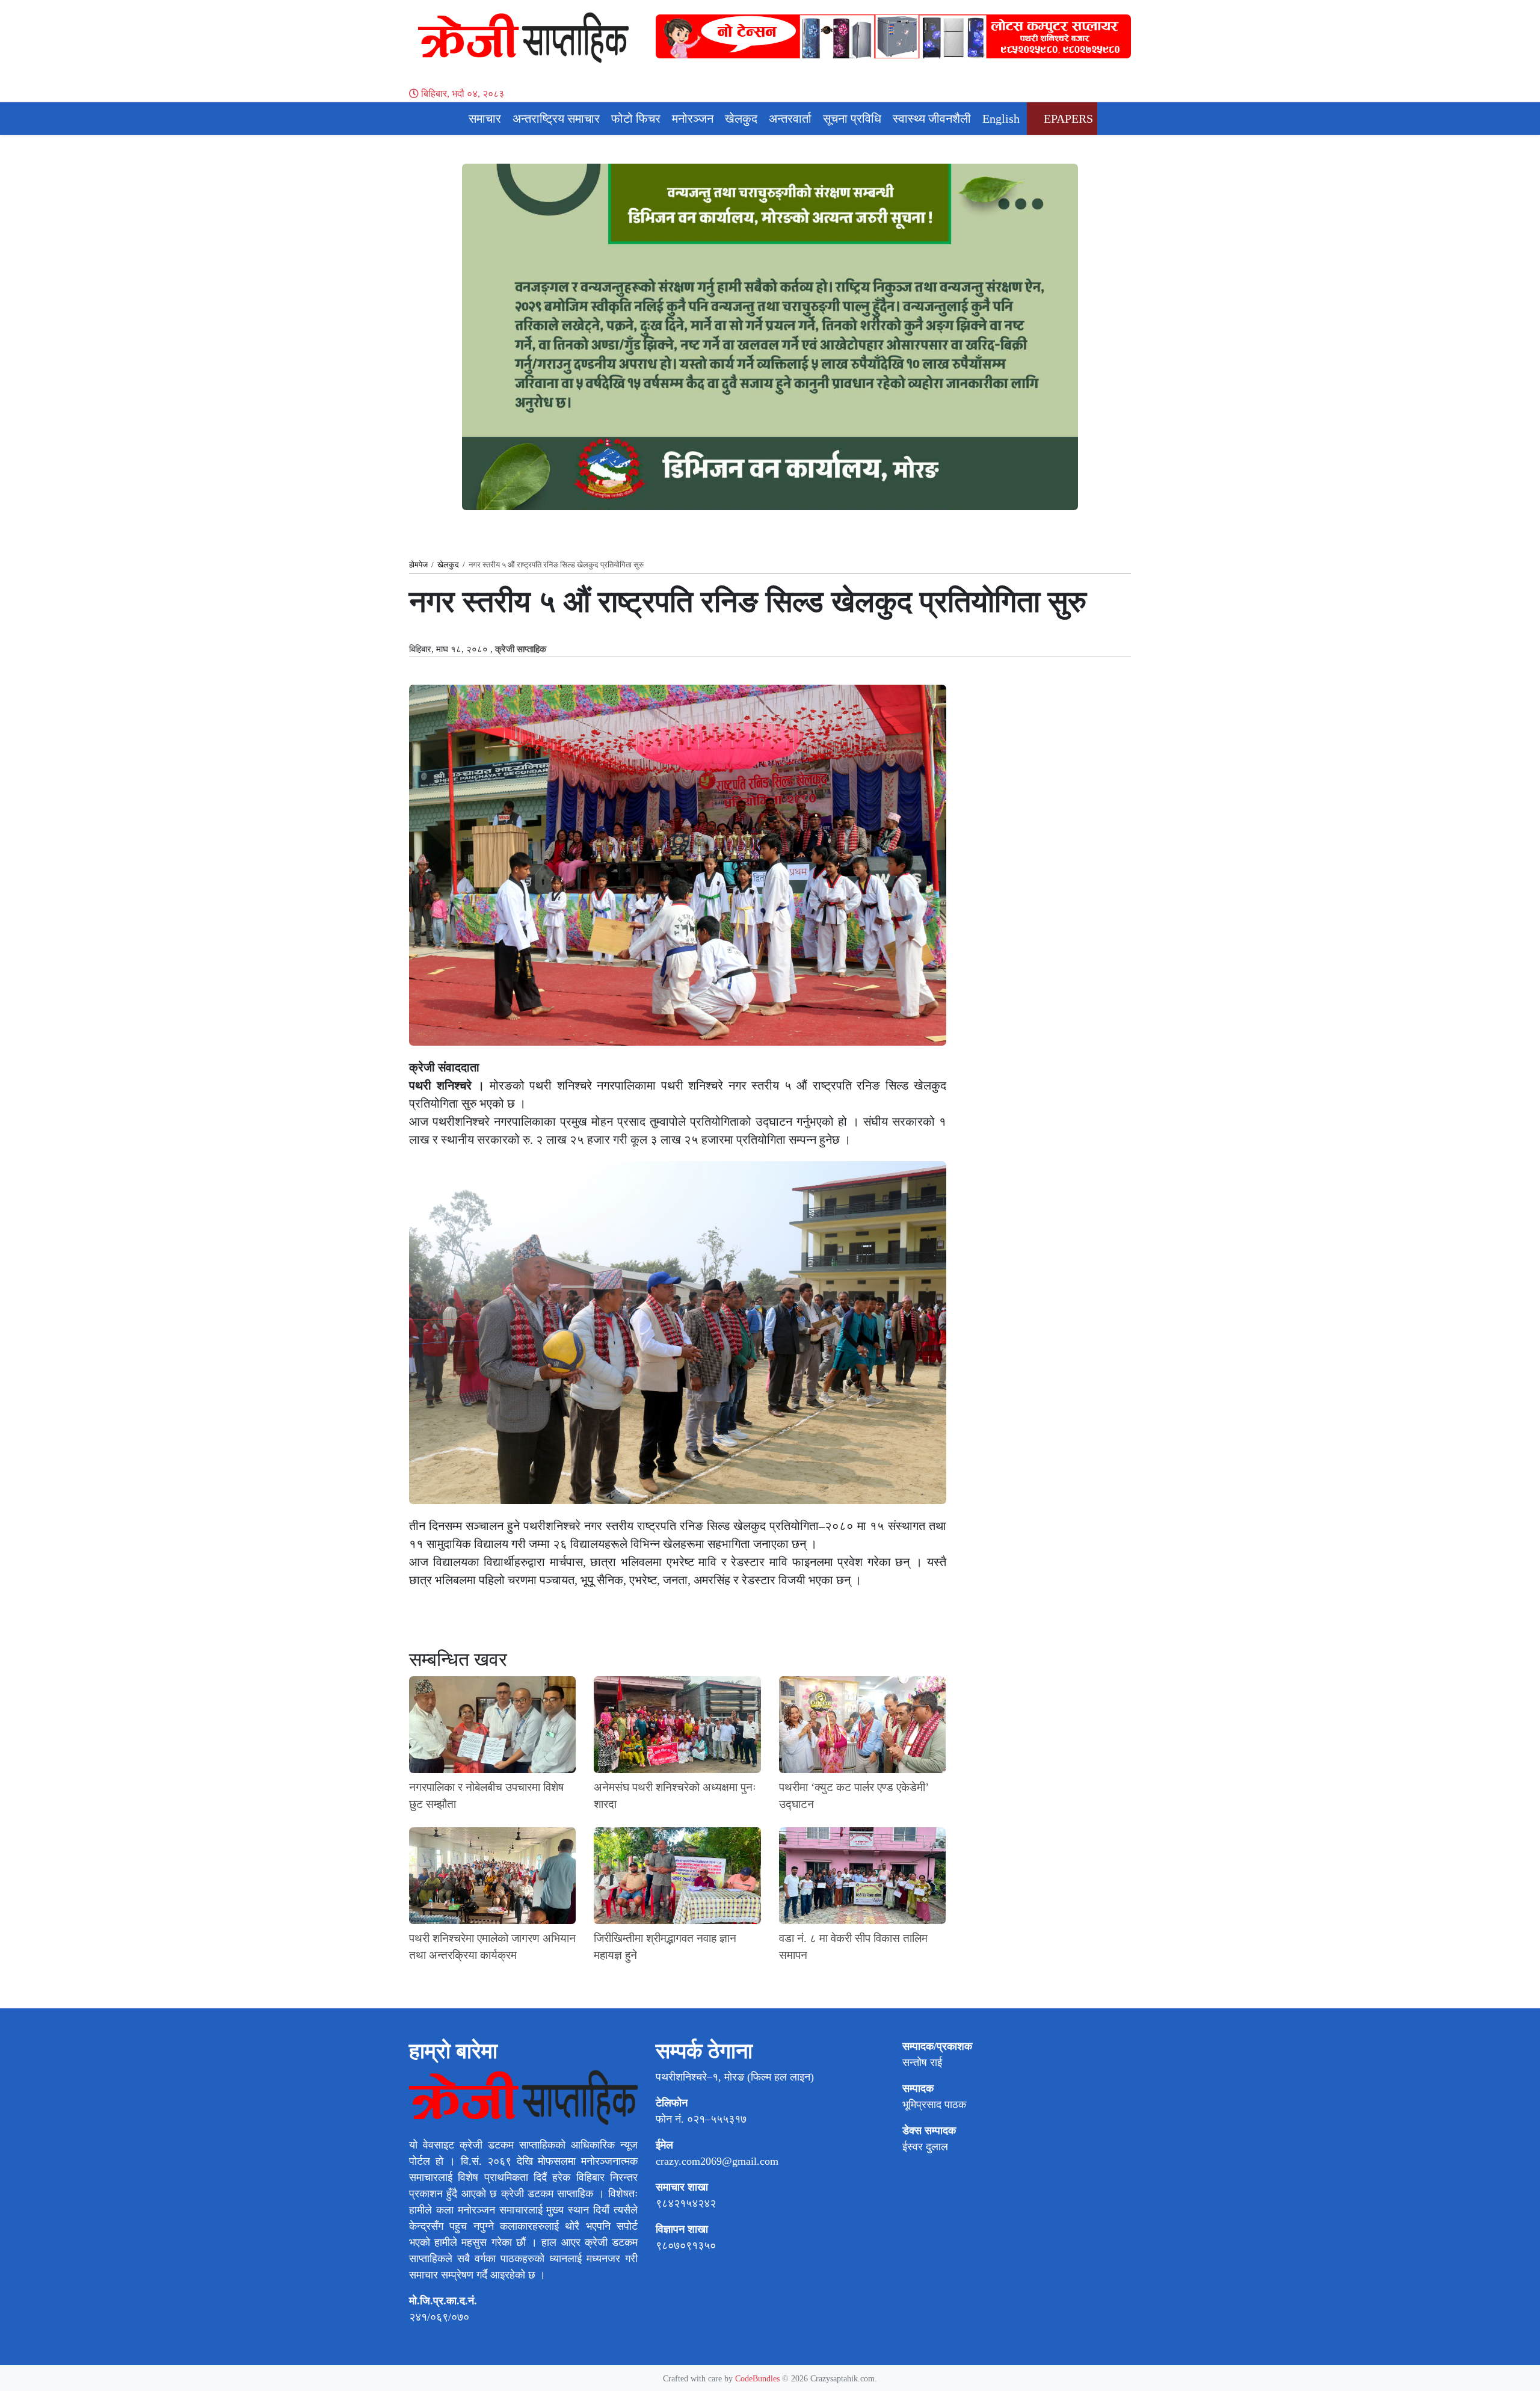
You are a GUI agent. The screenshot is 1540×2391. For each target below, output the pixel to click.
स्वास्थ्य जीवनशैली (932, 119)
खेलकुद (741, 119)
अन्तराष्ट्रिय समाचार (556, 119)
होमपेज (418, 565)
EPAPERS (1067, 119)
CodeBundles (759, 2378)
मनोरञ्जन (693, 119)
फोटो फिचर (636, 119)
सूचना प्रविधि (852, 119)
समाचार (485, 119)
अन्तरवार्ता (790, 119)
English (1001, 119)
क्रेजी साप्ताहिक (521, 649)
